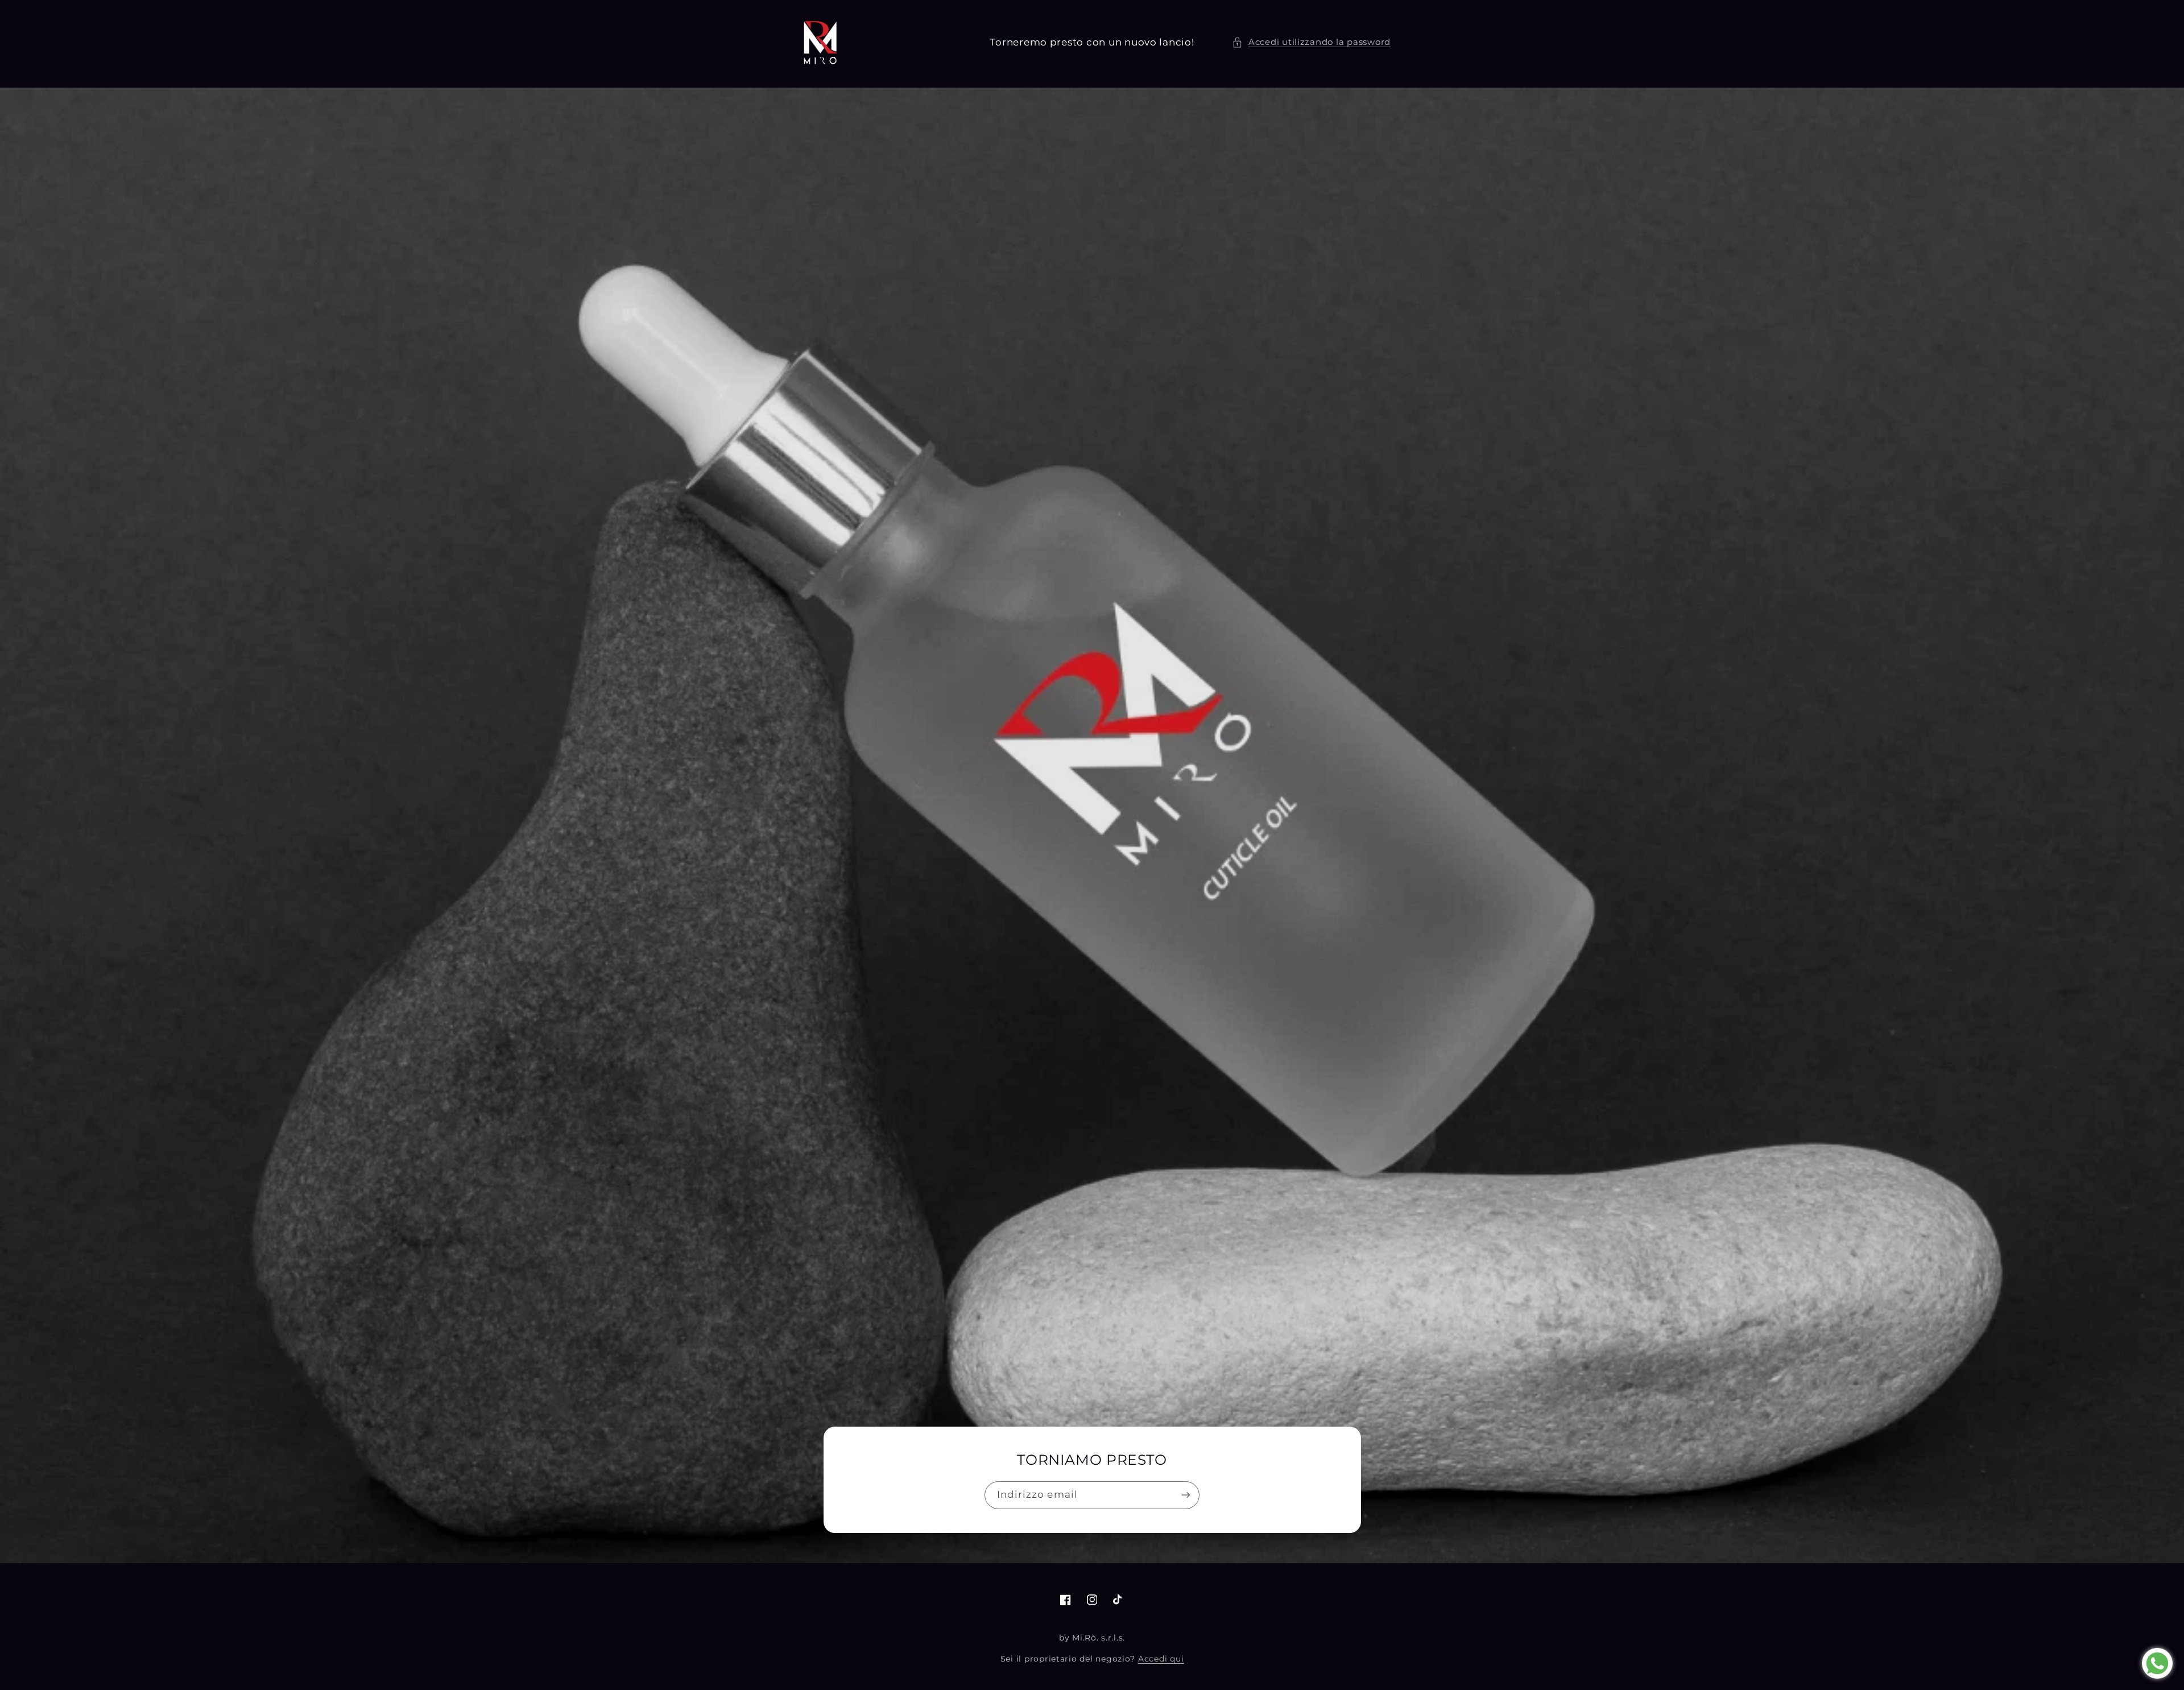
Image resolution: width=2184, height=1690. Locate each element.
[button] (1311, 43)
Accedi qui (1161, 1659)
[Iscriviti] (1186, 1495)
